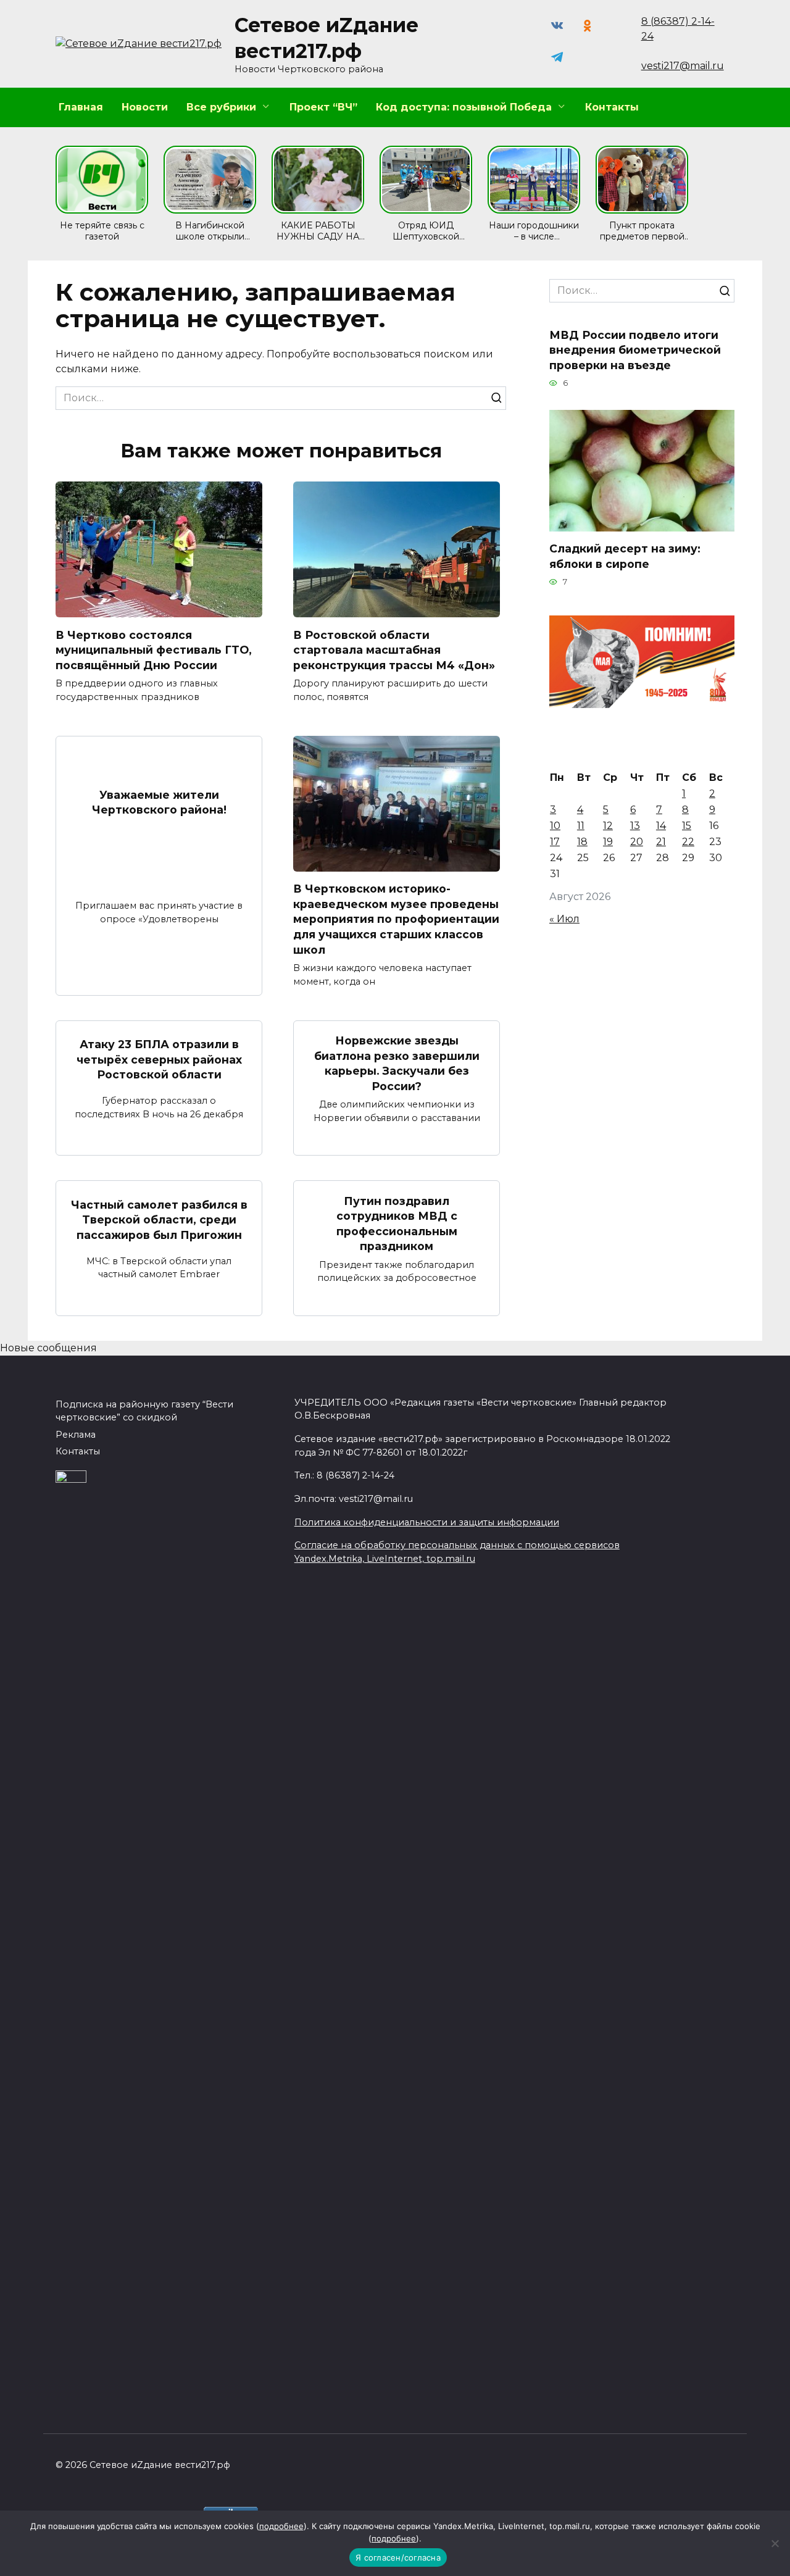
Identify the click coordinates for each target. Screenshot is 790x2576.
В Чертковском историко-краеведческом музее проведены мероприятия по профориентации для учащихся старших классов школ (396, 919)
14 (661, 826)
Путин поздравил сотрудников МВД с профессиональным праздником (397, 1223)
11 (581, 826)
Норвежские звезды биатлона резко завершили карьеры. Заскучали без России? (397, 1063)
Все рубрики (221, 107)
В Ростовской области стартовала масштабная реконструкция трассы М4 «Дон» (394, 649)
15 (687, 826)
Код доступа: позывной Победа (464, 107)
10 (555, 826)
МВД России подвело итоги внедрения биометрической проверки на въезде (635, 349)
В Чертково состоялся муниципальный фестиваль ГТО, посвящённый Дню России (154, 649)
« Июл (564, 919)
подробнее (281, 2526)
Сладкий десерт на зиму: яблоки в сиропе (625, 556)
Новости (145, 107)
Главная (81, 107)
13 (635, 826)
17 (555, 842)
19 (608, 842)
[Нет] (775, 2543)
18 (582, 842)
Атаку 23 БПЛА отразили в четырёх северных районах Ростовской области (159, 1059)
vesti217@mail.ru (683, 66)
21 (661, 842)
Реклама (76, 1435)
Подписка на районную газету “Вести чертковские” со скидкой (144, 1411)
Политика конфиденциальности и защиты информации (427, 1522)
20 (637, 842)
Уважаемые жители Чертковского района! (159, 802)
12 (608, 826)
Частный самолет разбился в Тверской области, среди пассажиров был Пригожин (159, 1219)
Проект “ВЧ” (323, 107)
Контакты (612, 107)
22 (688, 842)
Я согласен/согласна (398, 2557)
